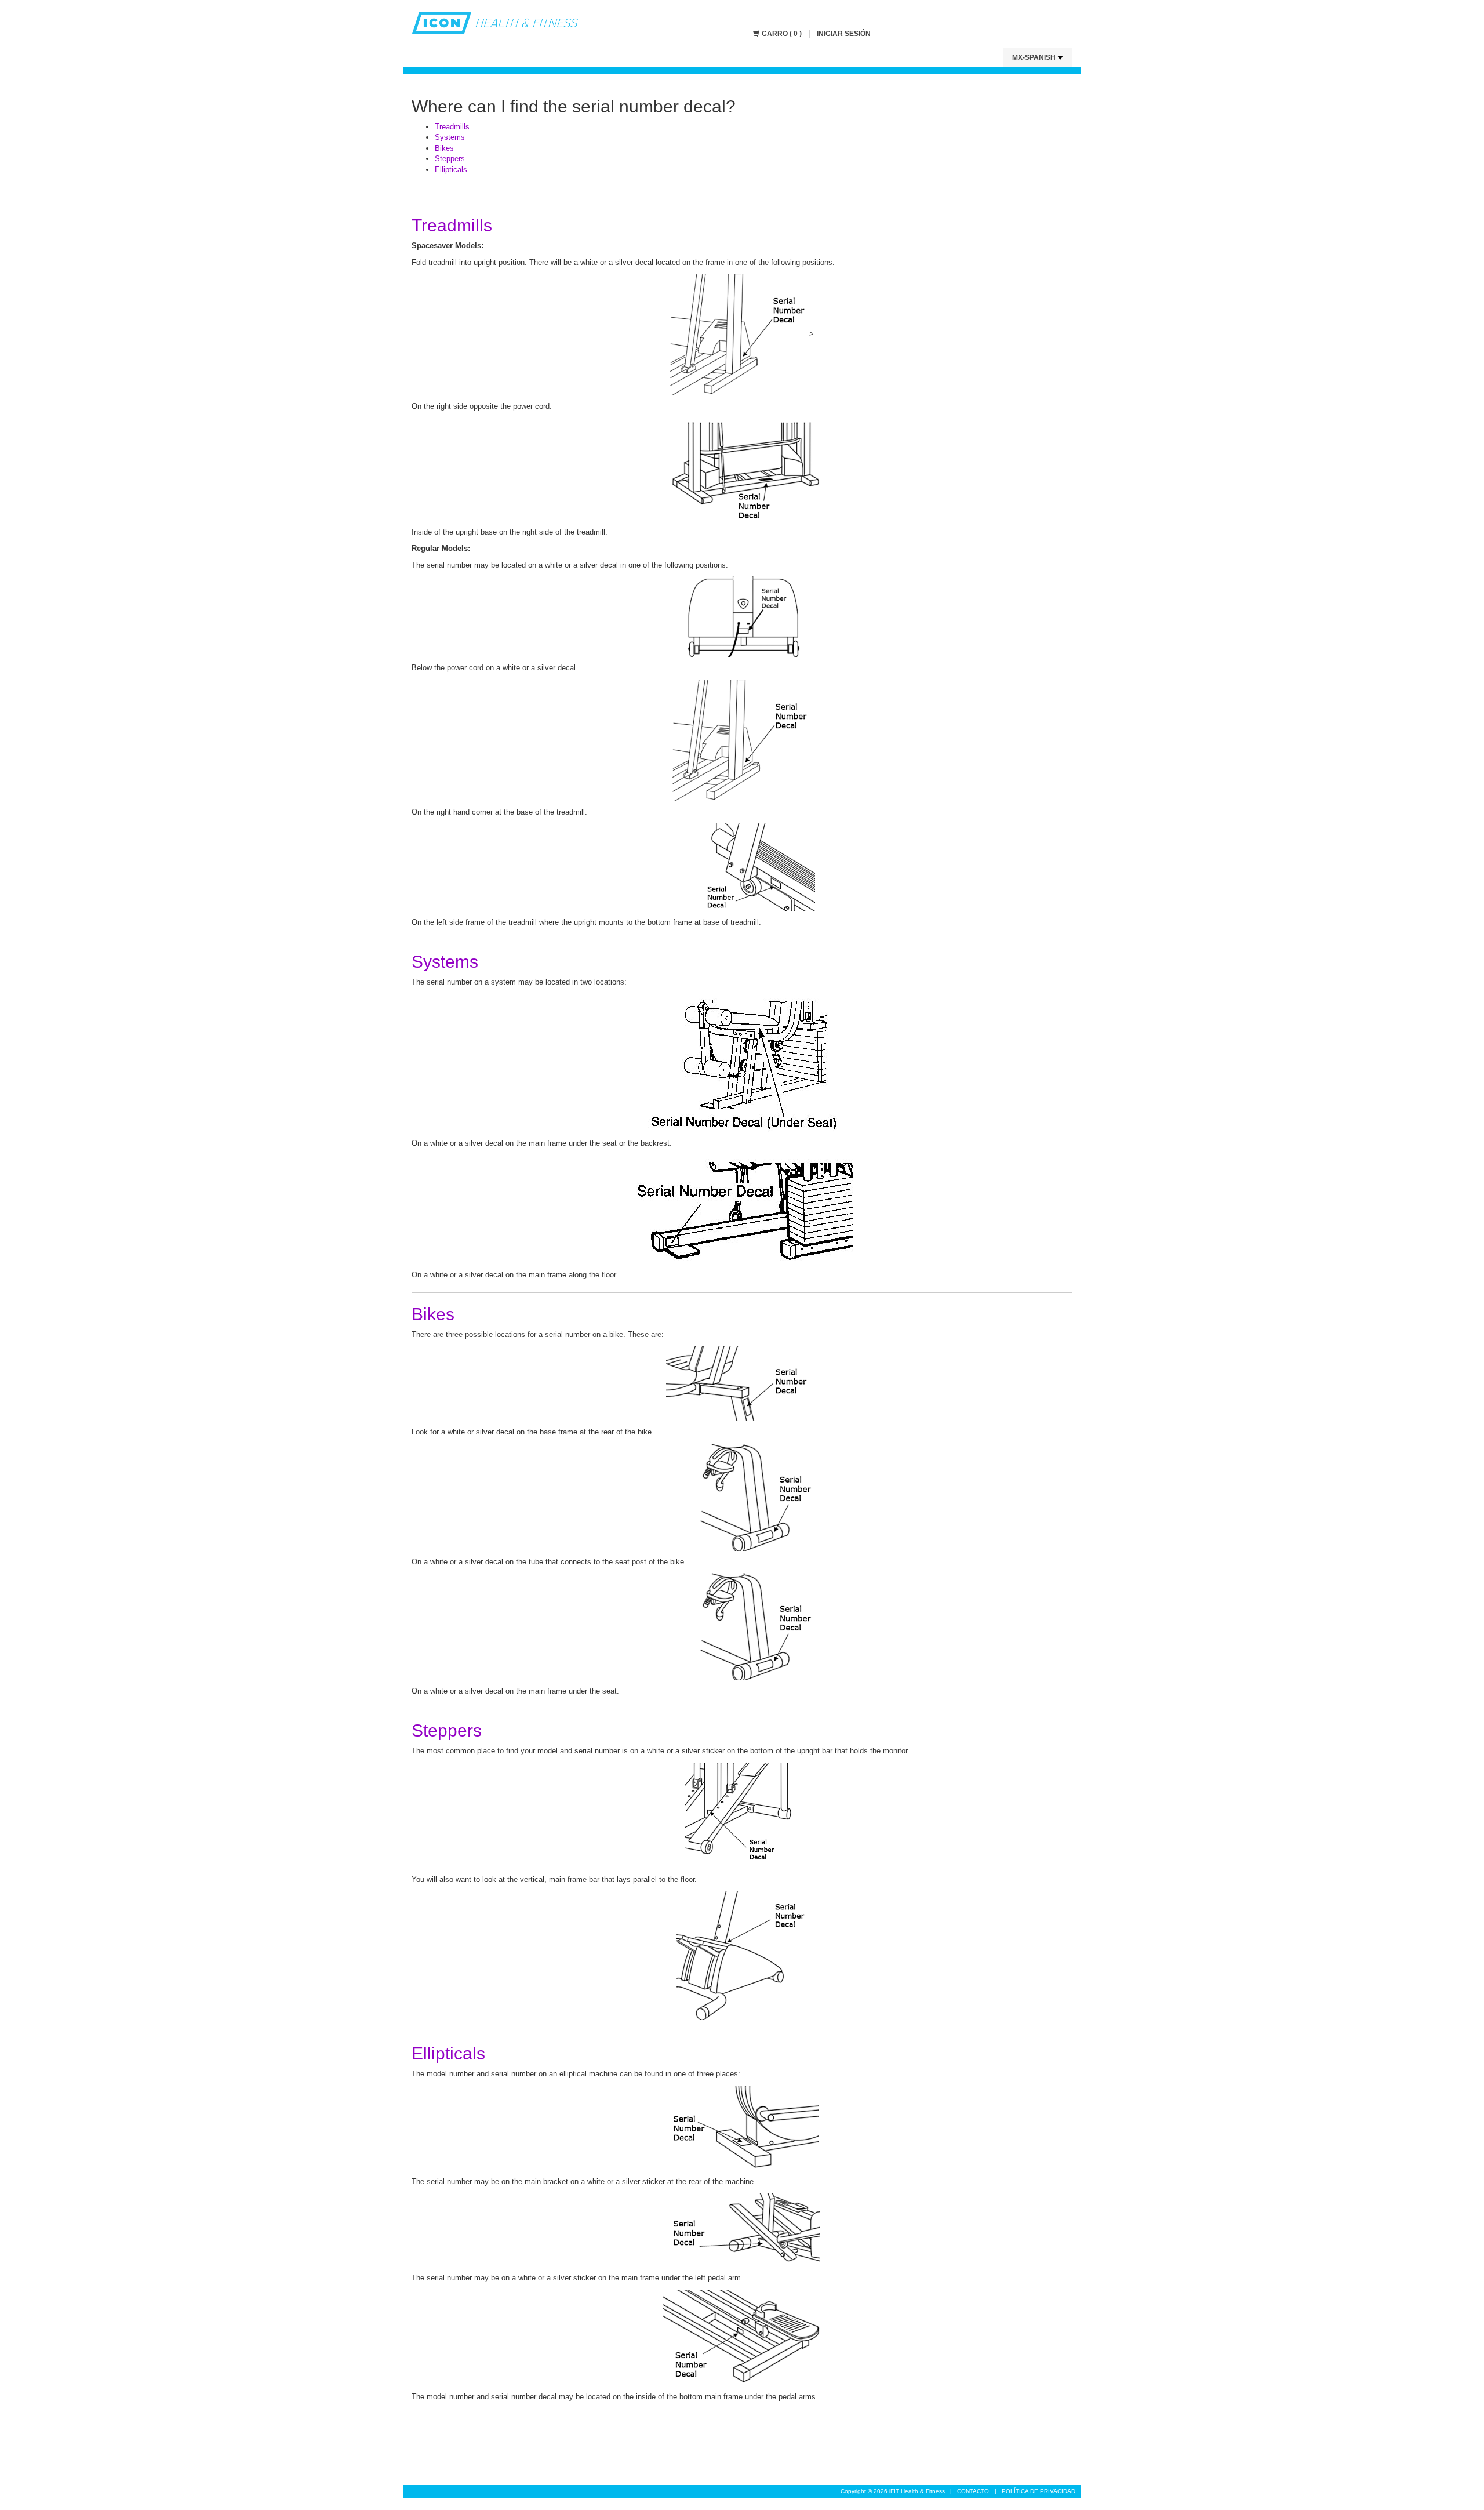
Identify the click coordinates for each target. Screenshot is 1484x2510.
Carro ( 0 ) (782, 34)
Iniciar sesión (844, 34)
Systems (450, 137)
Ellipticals (451, 170)
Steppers (450, 159)
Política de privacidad (1039, 2491)
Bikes (444, 148)
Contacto (973, 2491)
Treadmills (452, 127)
